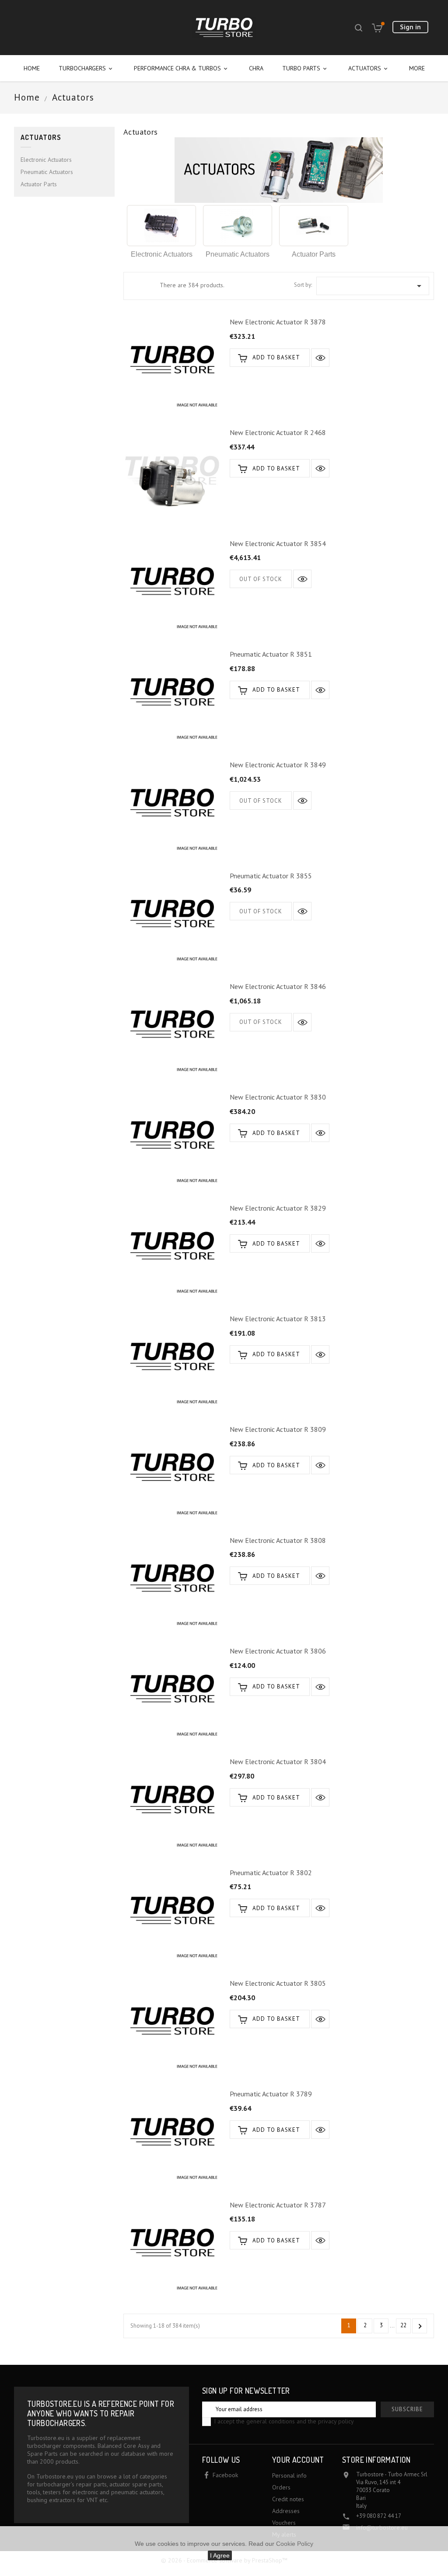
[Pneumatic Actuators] (238, 226)
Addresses (286, 2511)
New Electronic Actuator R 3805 (278, 1983)
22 (403, 2325)
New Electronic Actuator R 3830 (278, 1097)
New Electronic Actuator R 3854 (278, 543)
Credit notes (288, 2499)
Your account (298, 2460)
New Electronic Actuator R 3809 (278, 1429)
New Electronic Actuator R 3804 (278, 1761)
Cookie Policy (295, 2544)
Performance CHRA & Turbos (181, 68)
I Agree (220, 2555)
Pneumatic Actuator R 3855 (271, 876)
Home (32, 68)
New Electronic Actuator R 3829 (278, 1208)
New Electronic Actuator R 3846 (278, 986)
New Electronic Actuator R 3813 (278, 1319)
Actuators (369, 68)
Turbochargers (86, 68)
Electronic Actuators (46, 160)
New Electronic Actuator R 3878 (278, 322)
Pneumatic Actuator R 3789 (271, 2094)
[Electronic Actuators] (161, 226)
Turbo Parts (305, 68)
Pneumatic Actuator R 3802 (271, 1873)
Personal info (289, 2475)
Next (420, 2326)
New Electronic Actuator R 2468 (278, 432)
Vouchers (284, 2523)
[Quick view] (320, 358)
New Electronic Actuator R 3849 (278, 765)
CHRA (256, 68)
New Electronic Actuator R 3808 (278, 1540)
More (417, 68)
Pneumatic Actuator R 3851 (271, 654)
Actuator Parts (39, 184)
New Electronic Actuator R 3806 (278, 1651)
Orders (281, 2487)
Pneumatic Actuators (47, 172)
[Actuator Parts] (314, 226)
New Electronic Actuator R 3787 (278, 2205)
